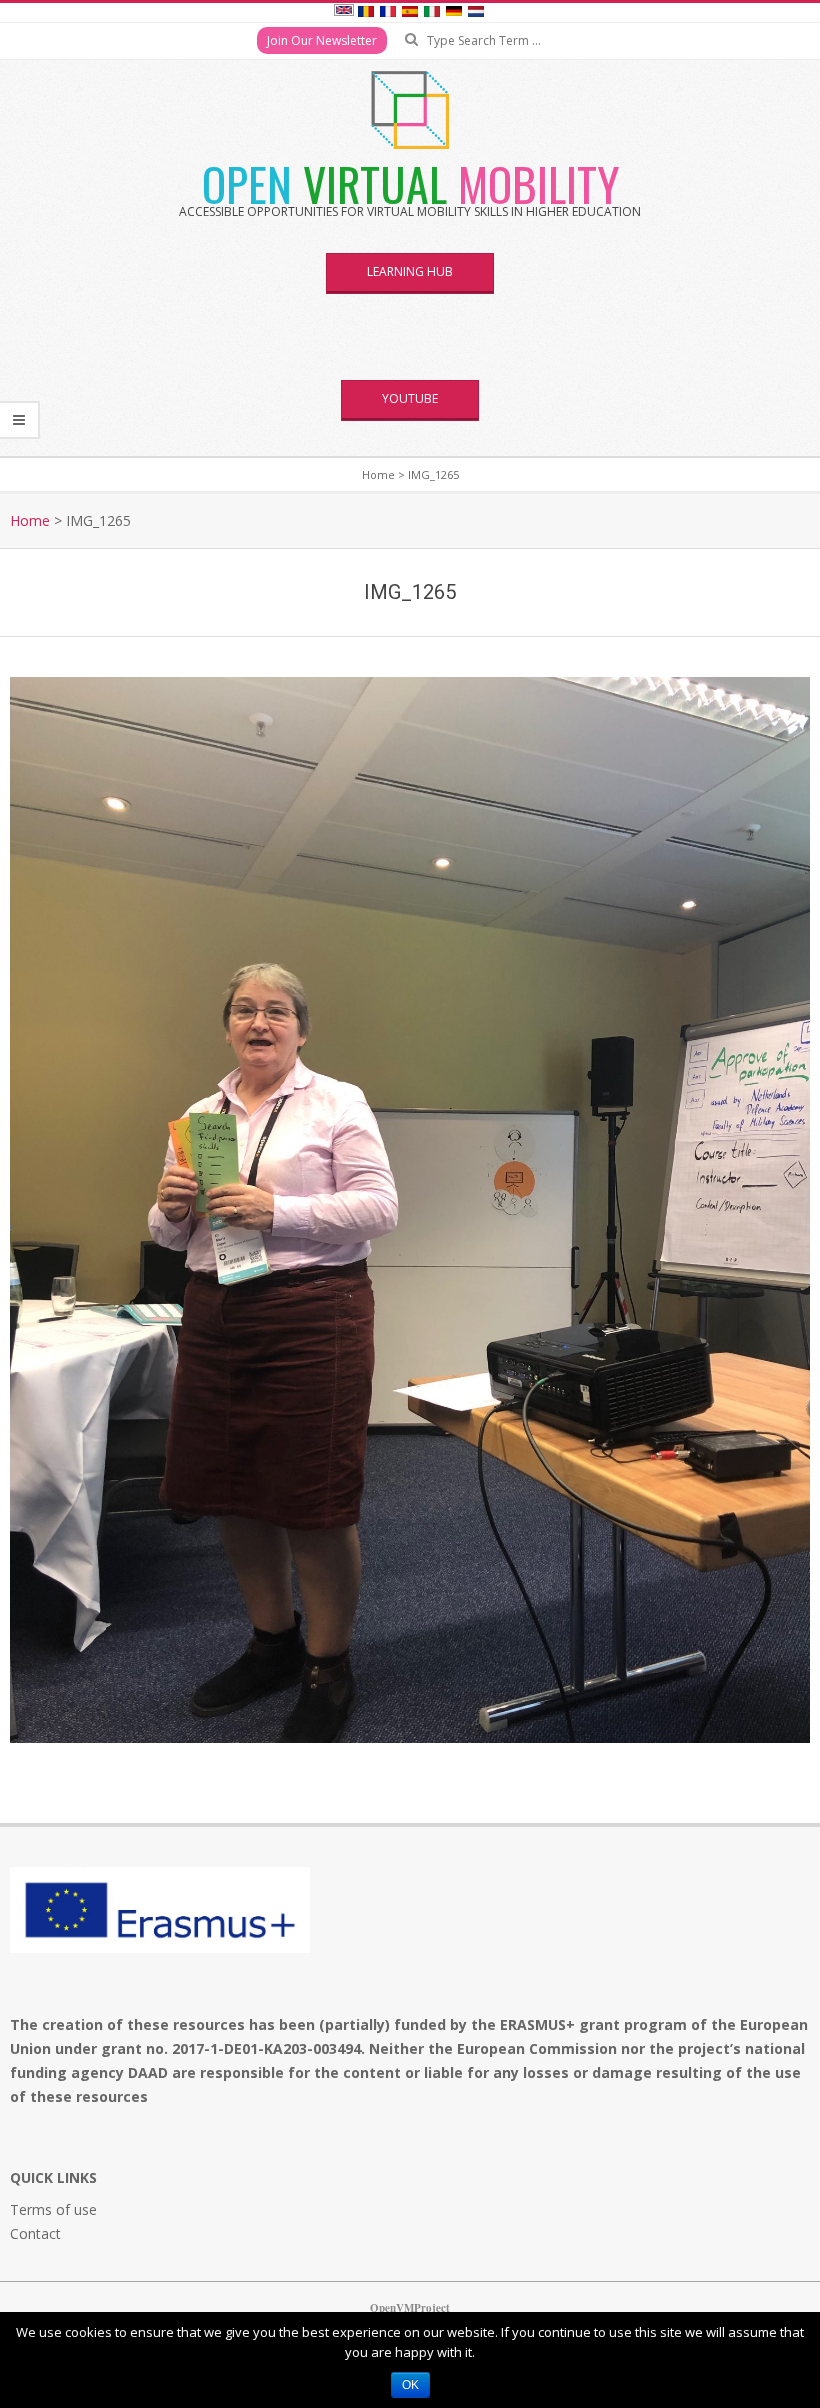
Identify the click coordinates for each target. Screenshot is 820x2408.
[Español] (410, 13)
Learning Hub (410, 271)
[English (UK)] (344, 13)
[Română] (366, 13)
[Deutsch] (454, 13)
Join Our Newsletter (322, 40)
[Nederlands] (476, 13)
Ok (410, 2385)
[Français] (388, 13)
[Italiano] (432, 13)
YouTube (410, 398)
